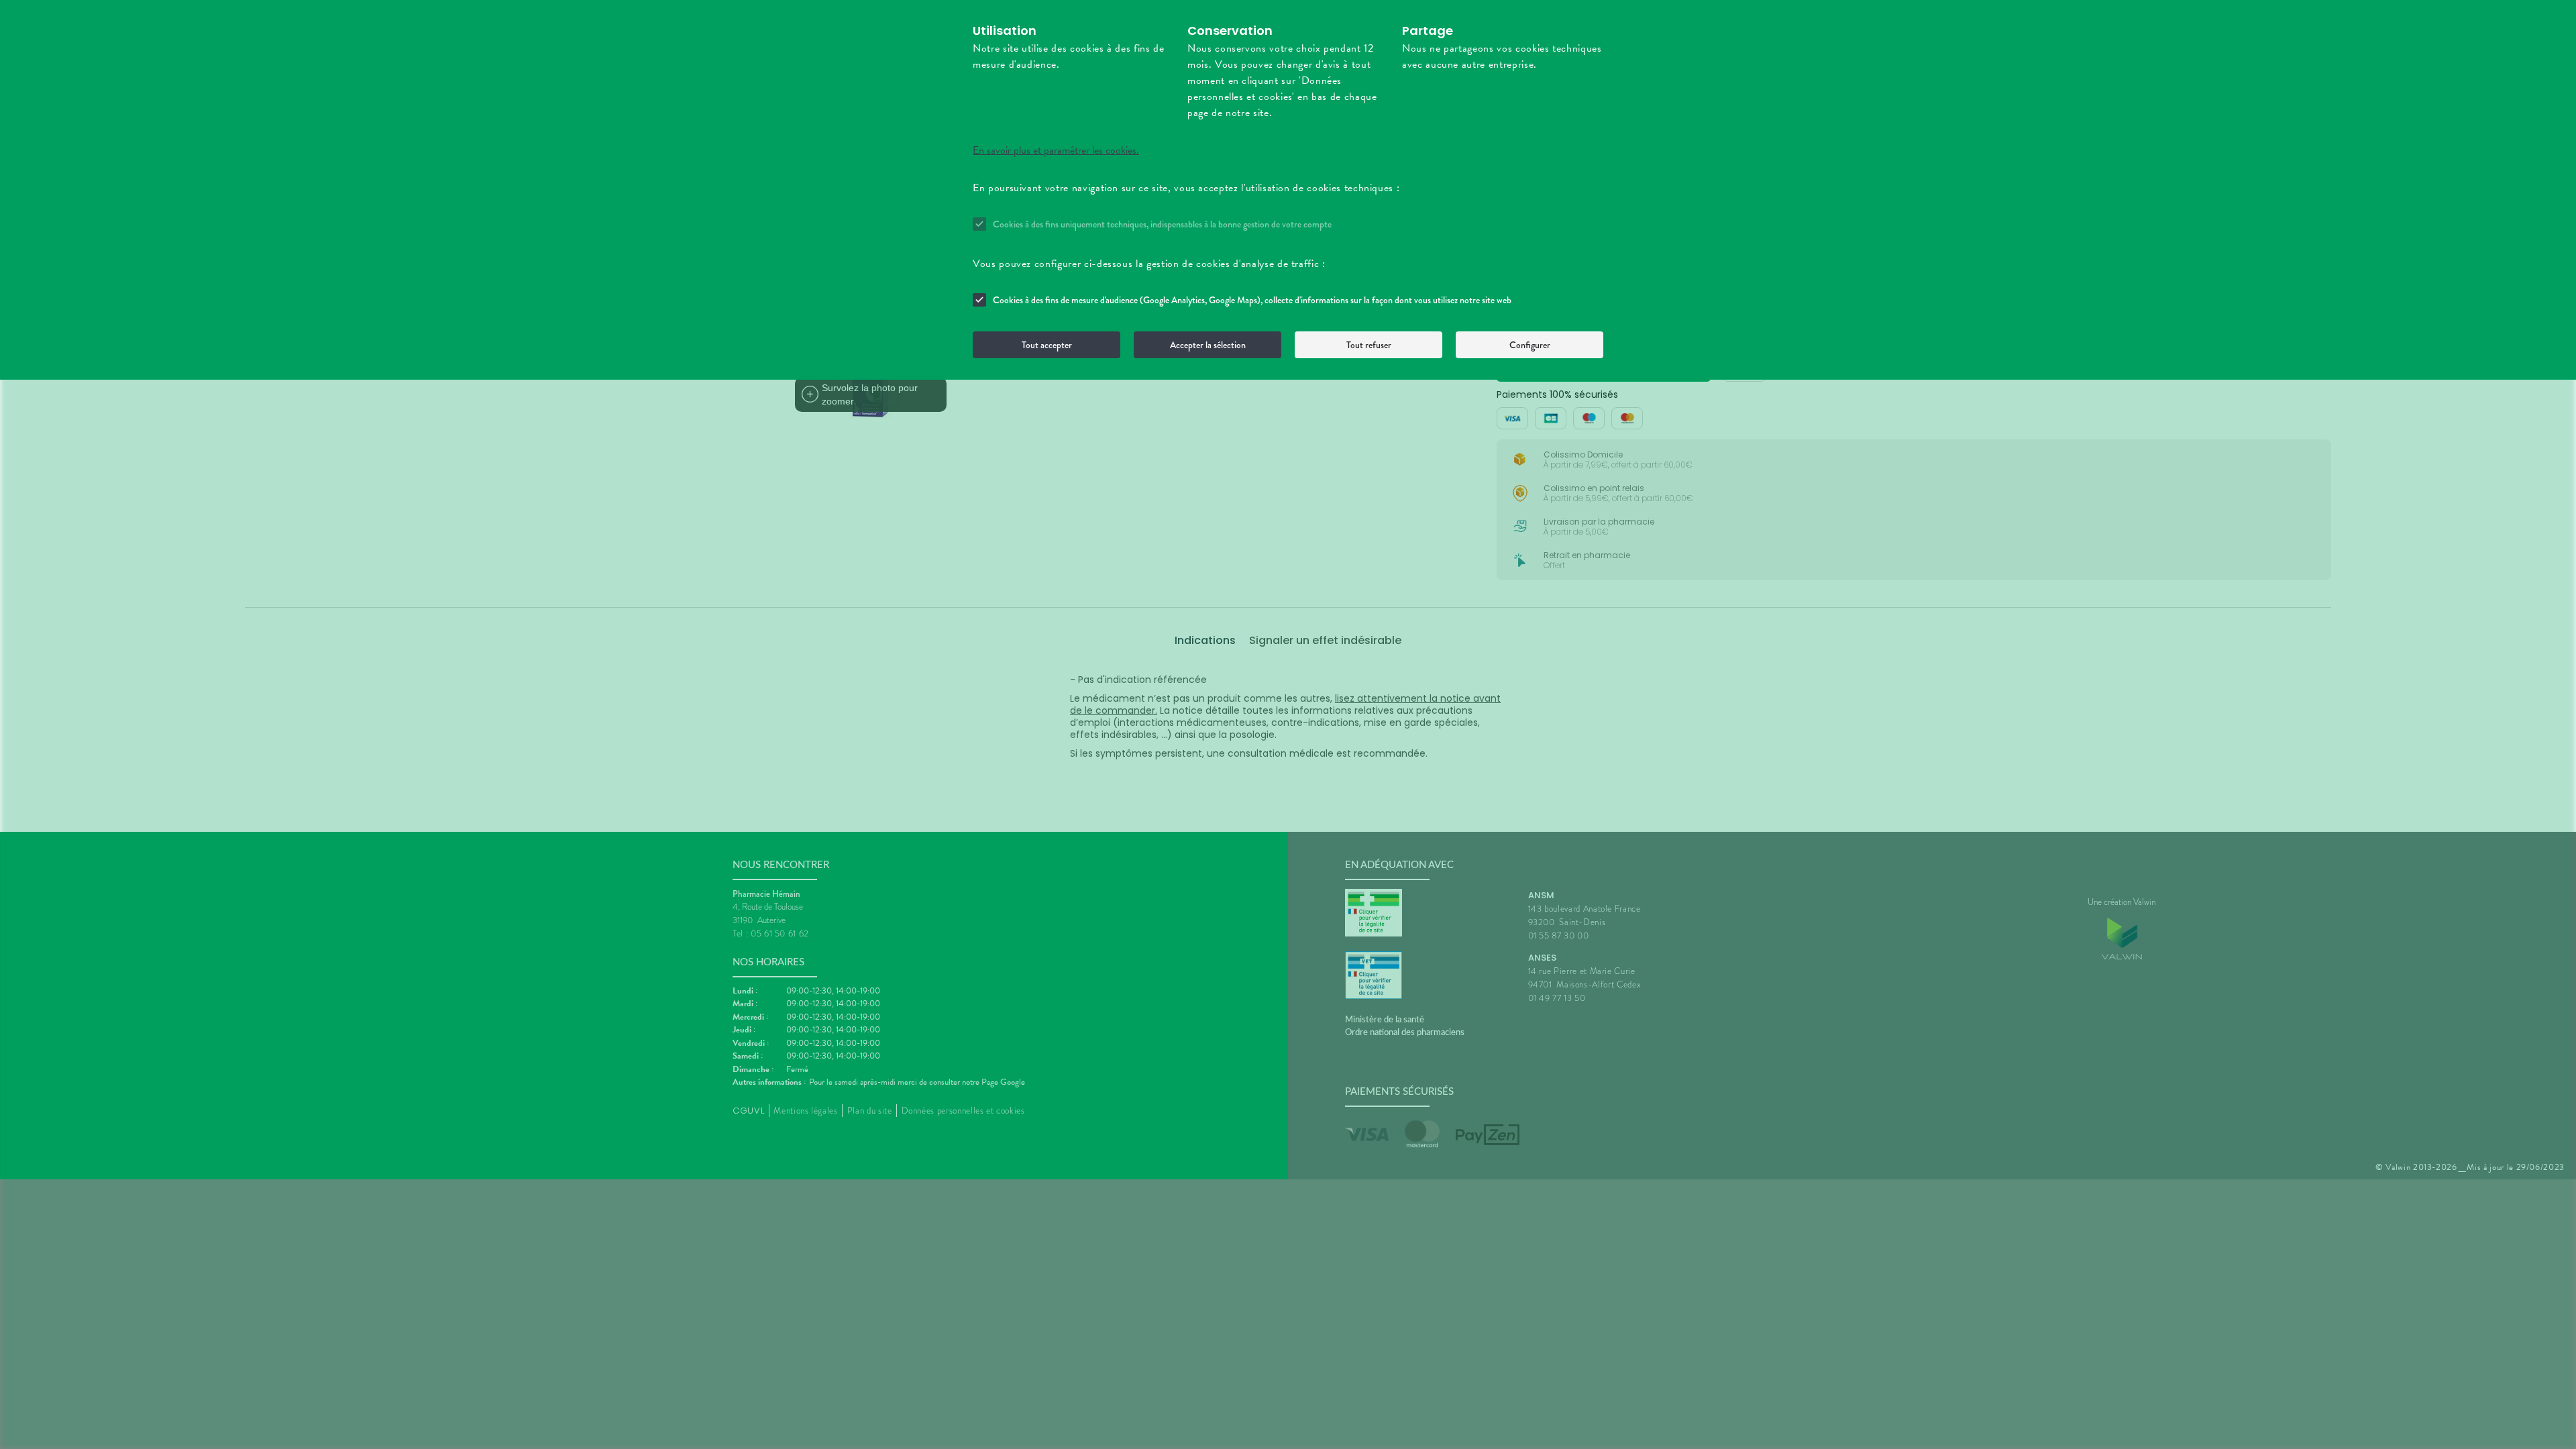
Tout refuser (1369, 345)
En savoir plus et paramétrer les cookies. (1056, 150)
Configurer (1530, 345)
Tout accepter (1047, 345)
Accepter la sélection (1208, 345)
